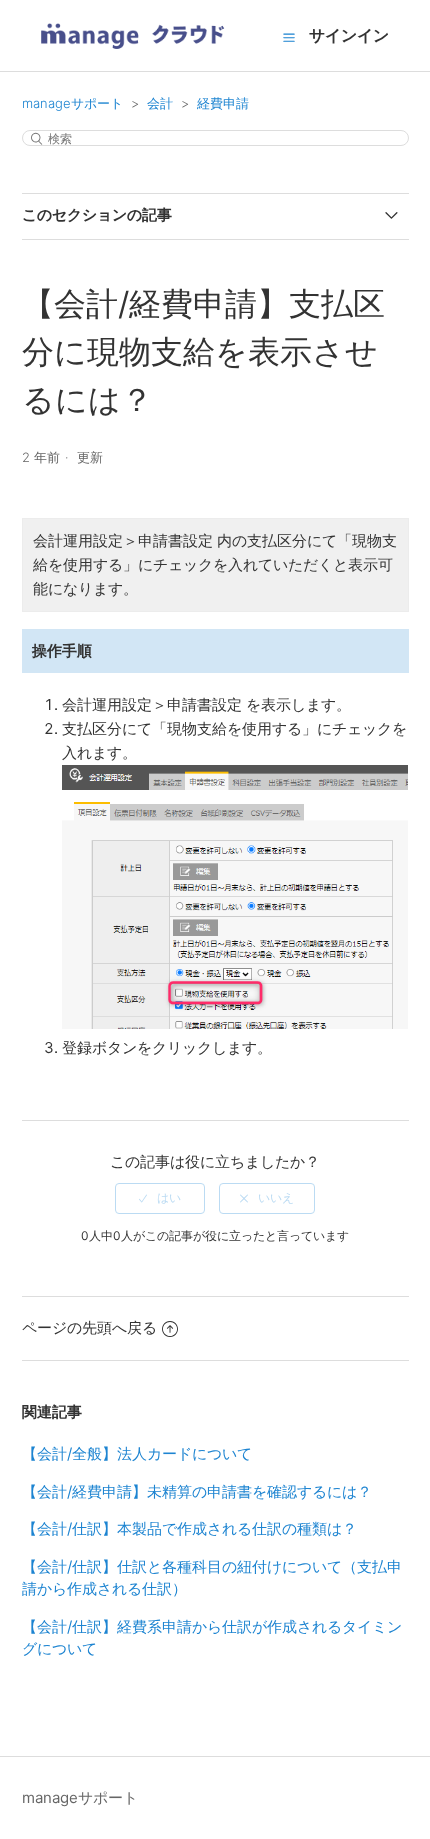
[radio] (160, 1198)
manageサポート (72, 103)
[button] (289, 37)
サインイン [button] (349, 35)
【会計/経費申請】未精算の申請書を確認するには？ (197, 1491)
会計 (160, 103)
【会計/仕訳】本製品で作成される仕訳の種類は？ (189, 1528)
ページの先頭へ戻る (89, 1327)
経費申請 (223, 103)
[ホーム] (132, 55)
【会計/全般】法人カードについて (137, 1453)
